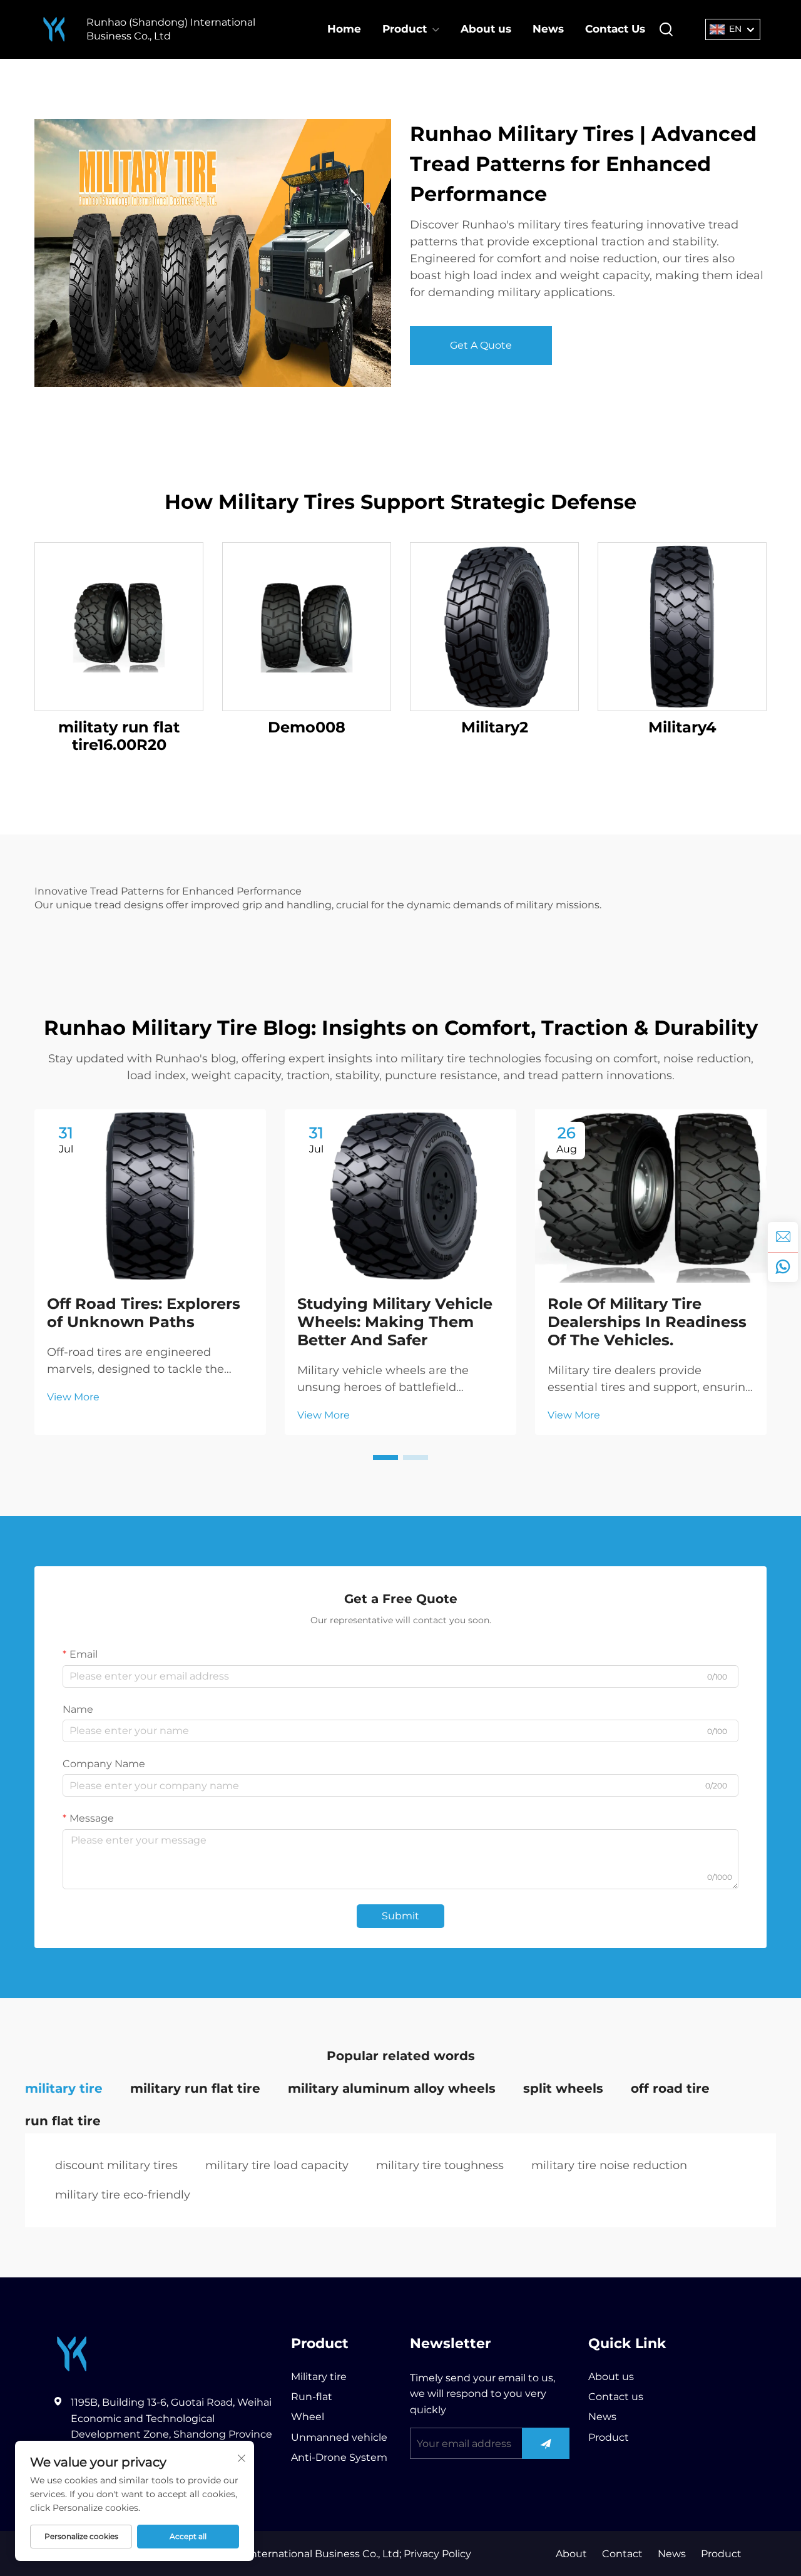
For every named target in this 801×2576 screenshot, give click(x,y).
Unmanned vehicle (339, 2437)
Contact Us (615, 29)
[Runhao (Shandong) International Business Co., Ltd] (54, 30)
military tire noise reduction (609, 2165)
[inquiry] (783, 1237)
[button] (385, 1457)
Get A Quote (481, 345)
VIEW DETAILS (119, 626)
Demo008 (307, 727)
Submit (400, 1916)
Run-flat (312, 2397)
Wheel (308, 2417)
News (548, 29)
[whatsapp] (783, 1267)
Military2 (495, 727)
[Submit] (546, 2443)
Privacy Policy (436, 2554)
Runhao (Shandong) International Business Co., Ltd (171, 29)
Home (344, 29)
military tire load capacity (277, 2165)
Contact (622, 2554)
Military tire (319, 2377)
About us (486, 29)
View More (73, 1397)
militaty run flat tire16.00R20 (119, 736)
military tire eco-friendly (123, 2195)
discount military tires (116, 2165)
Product (405, 29)
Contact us (616, 2397)
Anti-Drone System (339, 2457)
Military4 (682, 727)
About (571, 2554)
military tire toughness (440, 2165)
